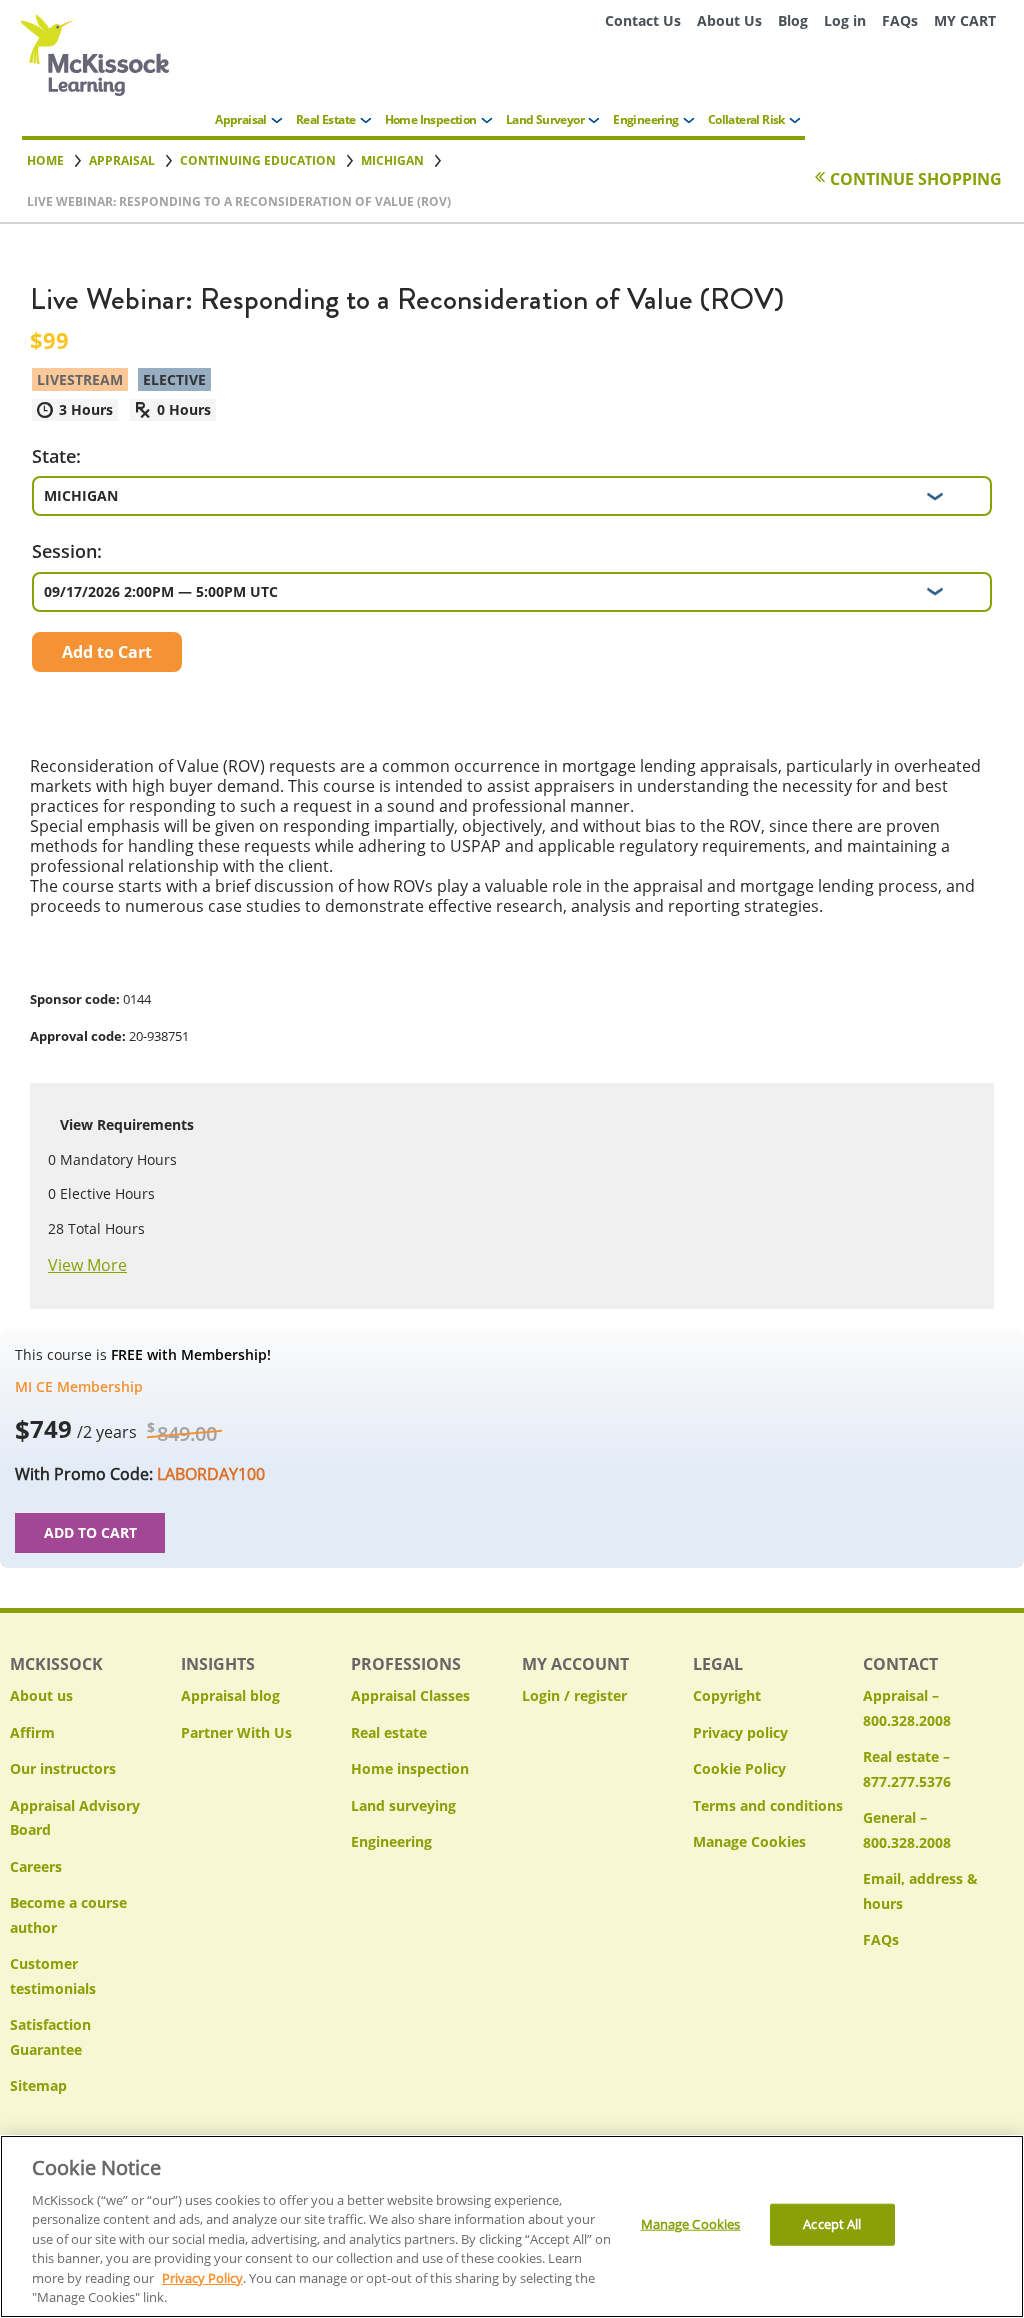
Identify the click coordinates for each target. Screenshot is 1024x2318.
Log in (845, 20)
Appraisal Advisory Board (75, 1818)
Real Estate (325, 119)
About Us (729, 20)
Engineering (645, 119)
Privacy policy (740, 1732)
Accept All (832, 2224)
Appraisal (241, 119)
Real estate (389, 1732)
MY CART (965, 20)
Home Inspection (431, 119)
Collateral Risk (746, 119)
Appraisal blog (230, 1695)
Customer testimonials (53, 1976)
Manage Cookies (749, 1842)
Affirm (32, 1732)
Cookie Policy (739, 1768)
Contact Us (643, 20)
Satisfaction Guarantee (50, 2037)
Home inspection (410, 1768)
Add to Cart (107, 652)
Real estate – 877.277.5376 (907, 1769)
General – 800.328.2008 (907, 1830)
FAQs (900, 20)
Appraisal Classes (410, 1695)
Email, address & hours (920, 1891)
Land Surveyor (545, 119)
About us (41, 1695)
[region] (512, 2226)
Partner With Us (236, 1732)
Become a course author (68, 1915)
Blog (793, 20)
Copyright (727, 1695)
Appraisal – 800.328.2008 (907, 1708)
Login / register (574, 1695)
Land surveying (403, 1805)
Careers (36, 1866)
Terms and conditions (768, 1805)
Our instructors (63, 1768)
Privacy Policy (202, 2278)
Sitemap (38, 2085)
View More (87, 1265)
